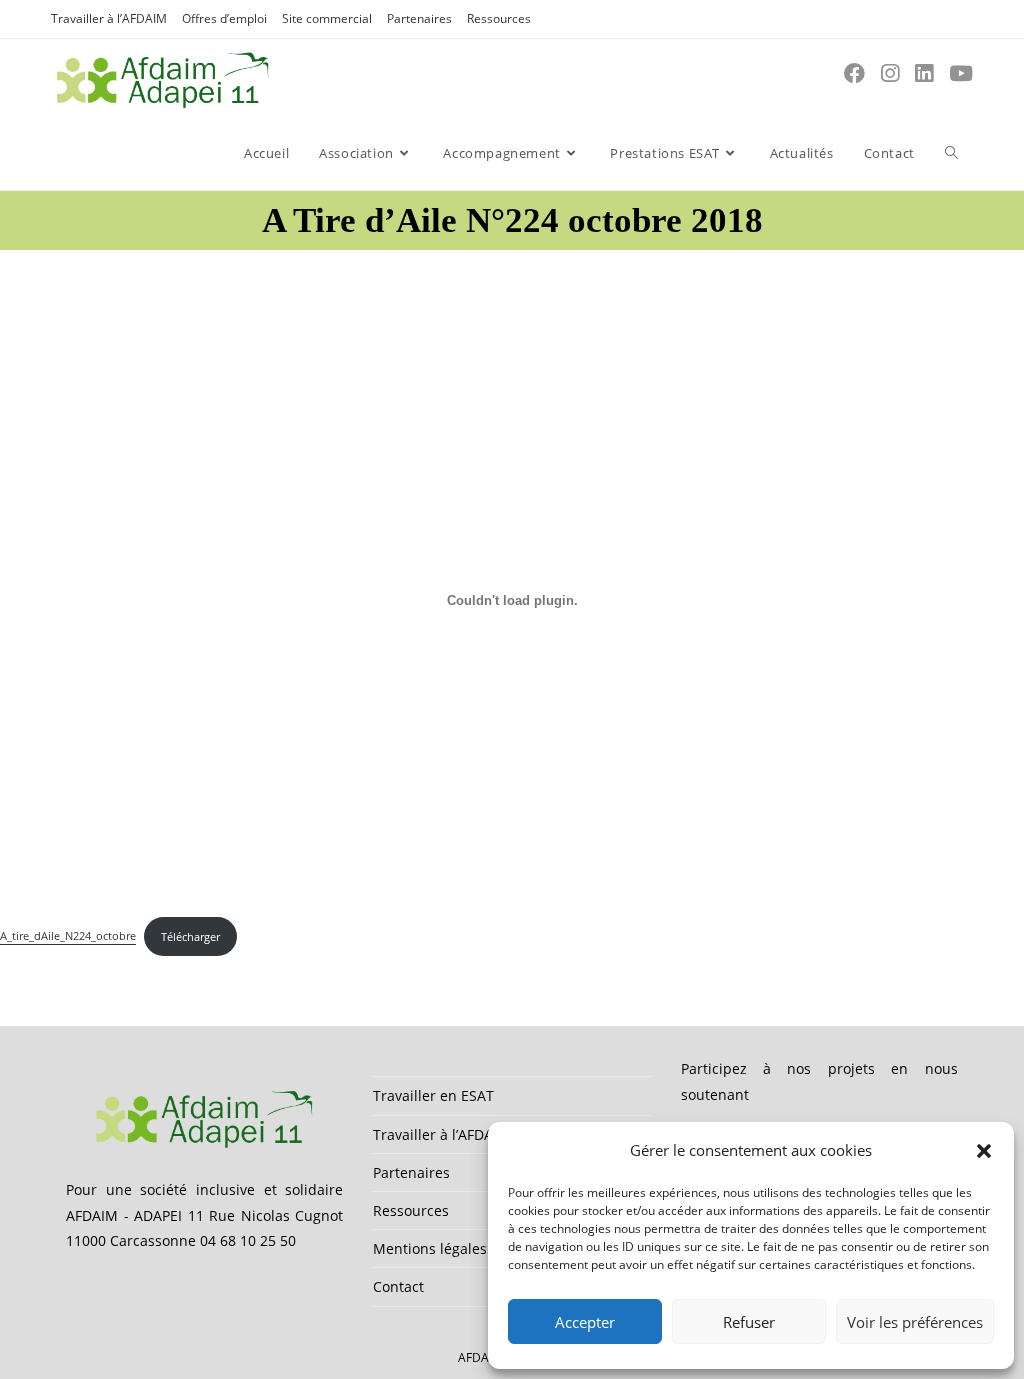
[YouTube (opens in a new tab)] (961, 73)
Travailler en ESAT (433, 1095)
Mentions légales (430, 1248)
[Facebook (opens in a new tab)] (854, 73)
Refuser (749, 1322)
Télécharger (190, 936)
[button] (984, 1151)
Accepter (585, 1322)
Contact (398, 1286)
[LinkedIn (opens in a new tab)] (924, 73)
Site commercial (327, 18)
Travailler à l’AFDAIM (109, 18)
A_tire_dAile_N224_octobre (68, 936)
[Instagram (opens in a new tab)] (890, 73)
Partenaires (419, 18)
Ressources (499, 18)
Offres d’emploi (224, 18)
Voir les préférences (915, 1322)
